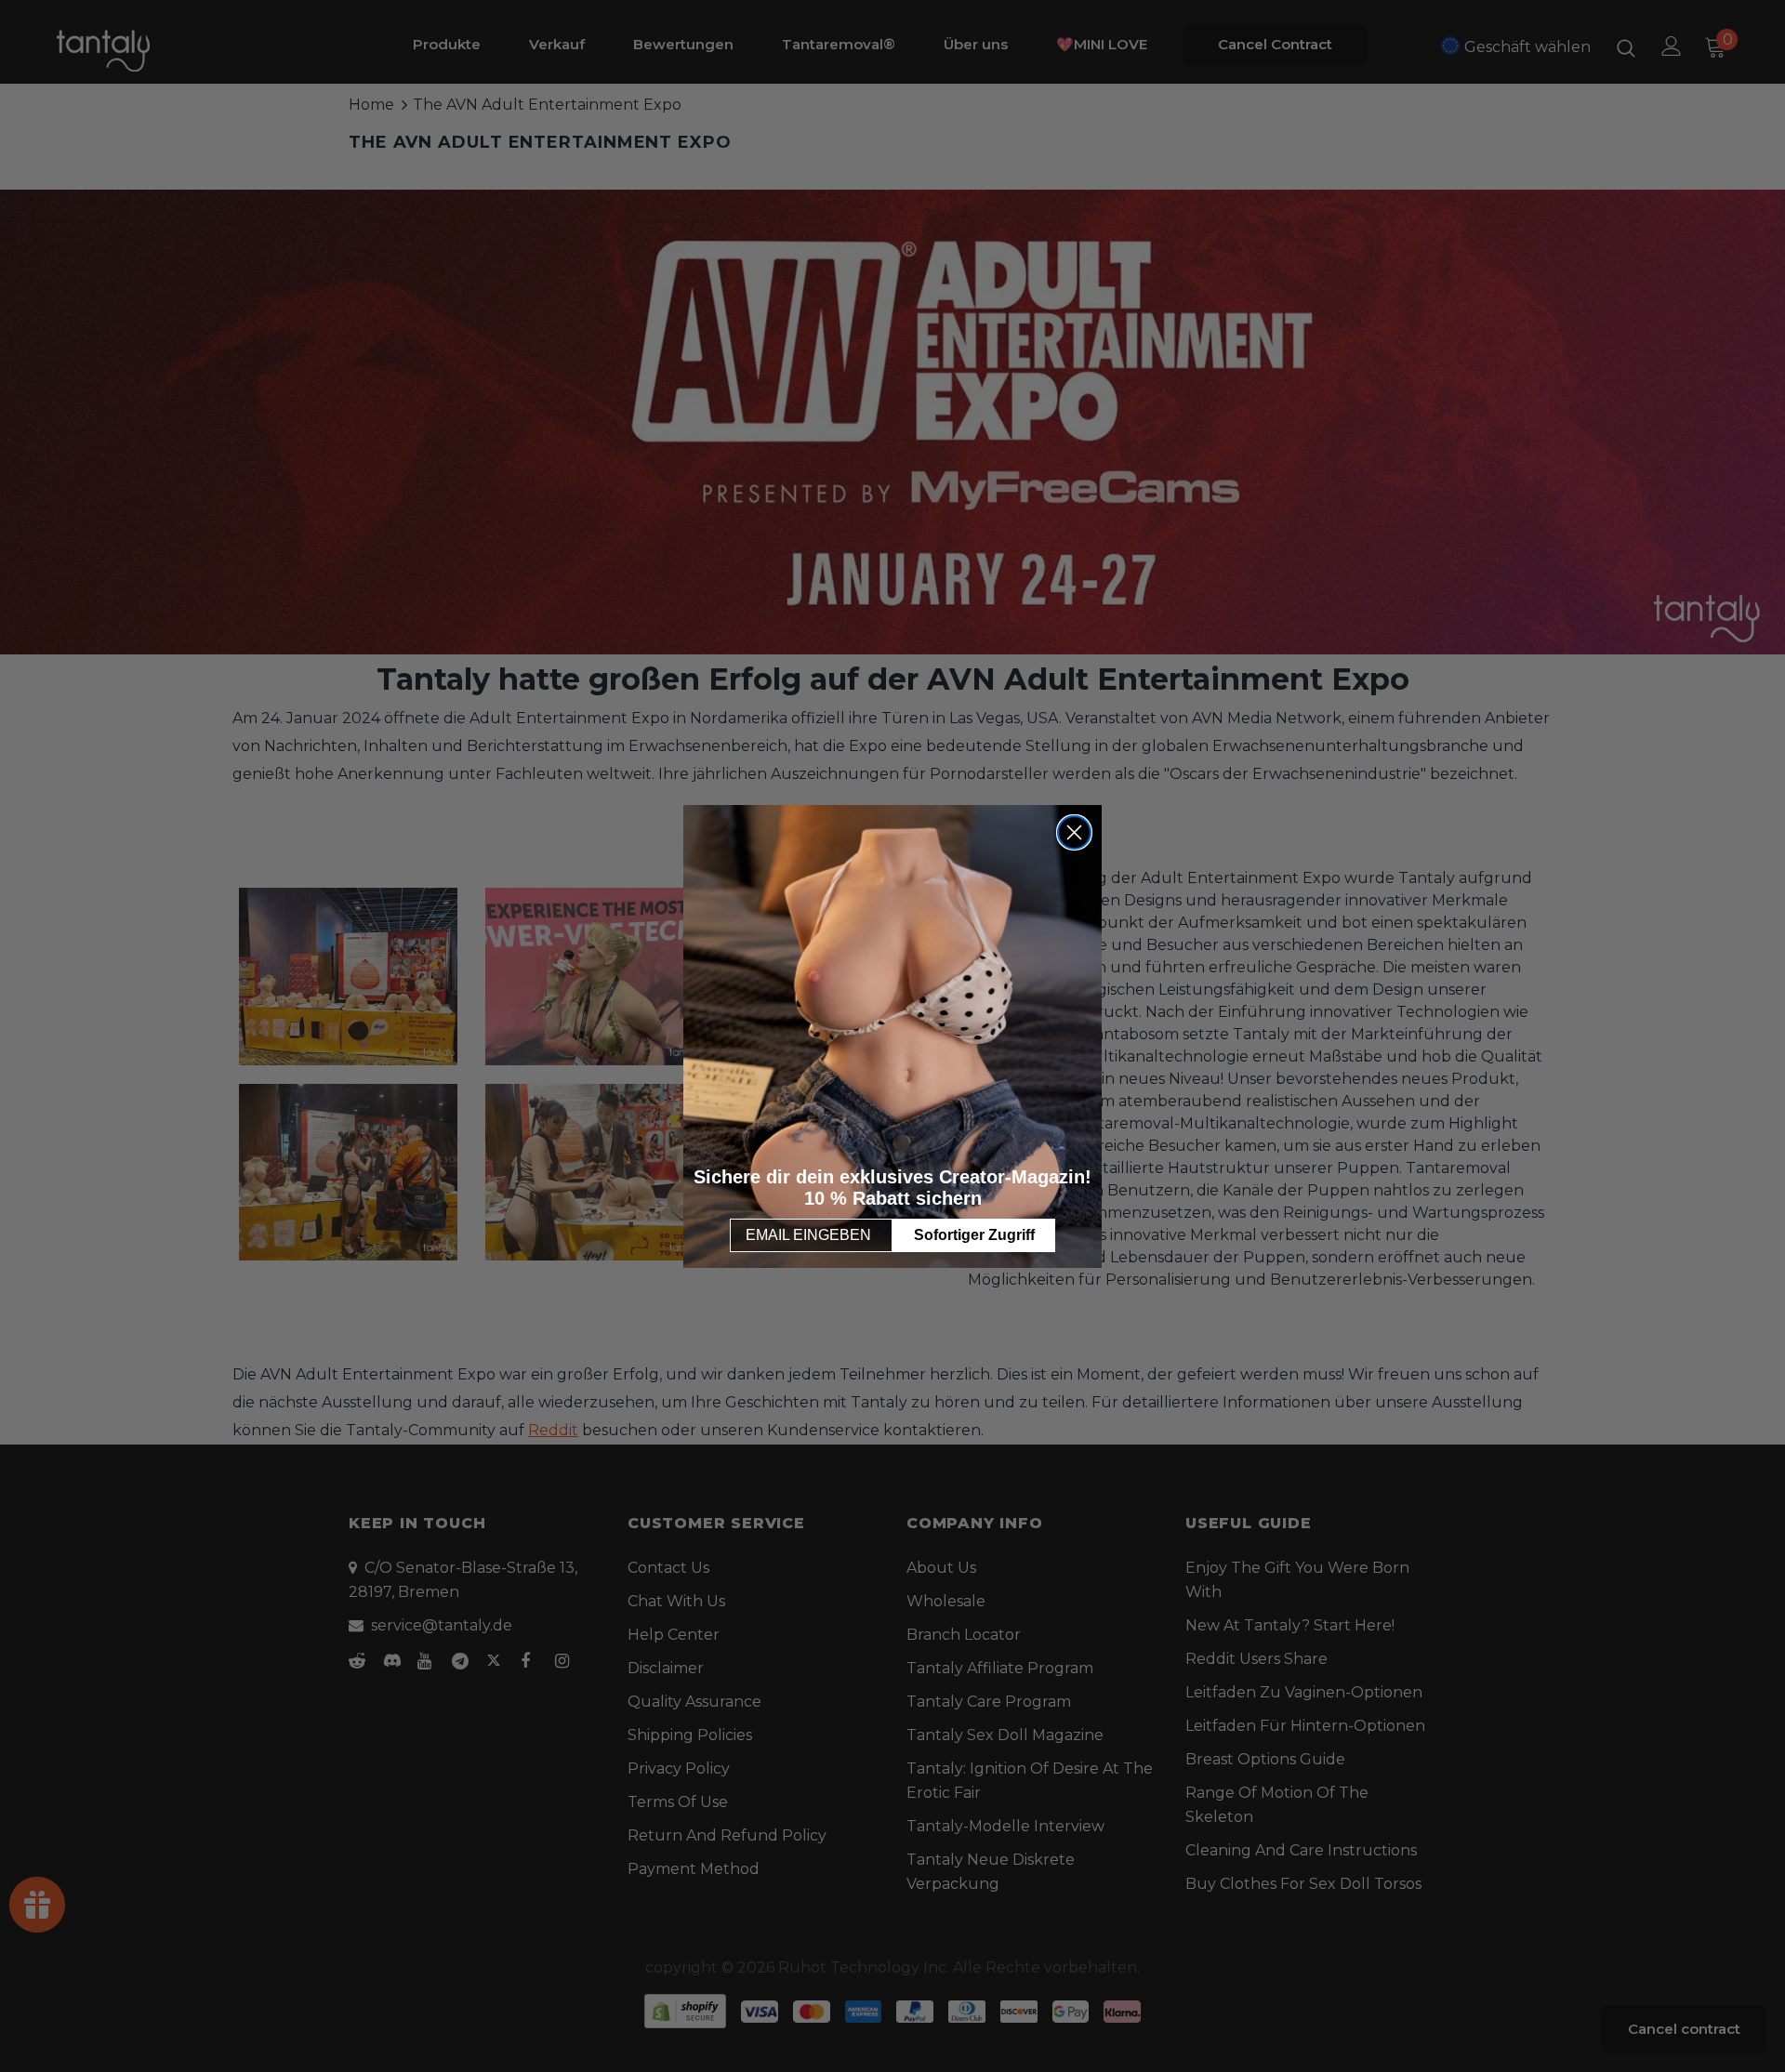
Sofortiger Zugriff (974, 1235)
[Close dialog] (1074, 832)
